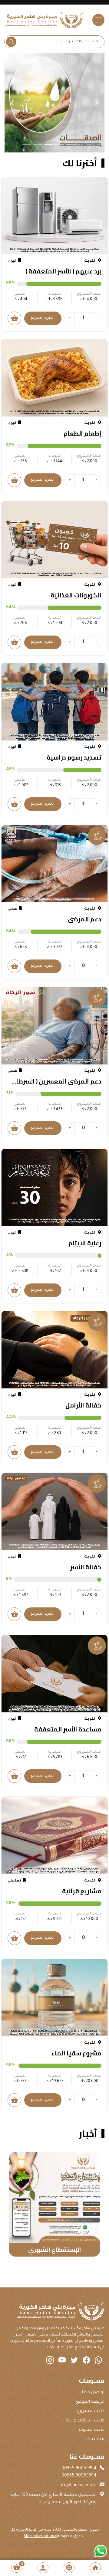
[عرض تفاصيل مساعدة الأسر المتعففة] (54, 1674)
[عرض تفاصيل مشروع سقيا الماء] (54, 1998)
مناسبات (95, 2440)
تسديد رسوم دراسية (74, 757)
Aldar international (40, 2536)
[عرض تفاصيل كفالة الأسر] (54, 1512)
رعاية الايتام (85, 1243)
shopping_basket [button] (17, 2567)
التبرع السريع (43, 318)
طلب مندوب (92, 2430)
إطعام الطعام (83, 433)
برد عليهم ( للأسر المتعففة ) (63, 271)
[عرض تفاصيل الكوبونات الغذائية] (54, 540)
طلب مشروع (91, 2411)
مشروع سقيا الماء (76, 2053)
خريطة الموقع (90, 2402)
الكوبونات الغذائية (76, 595)
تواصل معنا (92, 2393)
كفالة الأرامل (83, 1405)
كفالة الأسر (86, 1567)
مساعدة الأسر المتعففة (68, 1729)
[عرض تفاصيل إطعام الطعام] (54, 378)
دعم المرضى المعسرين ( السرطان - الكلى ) (55, 1081)
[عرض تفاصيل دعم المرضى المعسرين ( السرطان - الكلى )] (54, 1026)
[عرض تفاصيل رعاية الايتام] (54, 1188)
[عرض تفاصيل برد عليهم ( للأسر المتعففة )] (54, 216)
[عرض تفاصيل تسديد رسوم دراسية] (54, 702)
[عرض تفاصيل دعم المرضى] (54, 864)
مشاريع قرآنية (82, 1891)
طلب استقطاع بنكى (84, 2421)
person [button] (43, 2568)
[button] (12, 103)
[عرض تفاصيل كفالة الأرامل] (54, 1350)
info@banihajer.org (78, 2486)
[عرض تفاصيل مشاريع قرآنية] (54, 1836)
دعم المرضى (85, 919)
